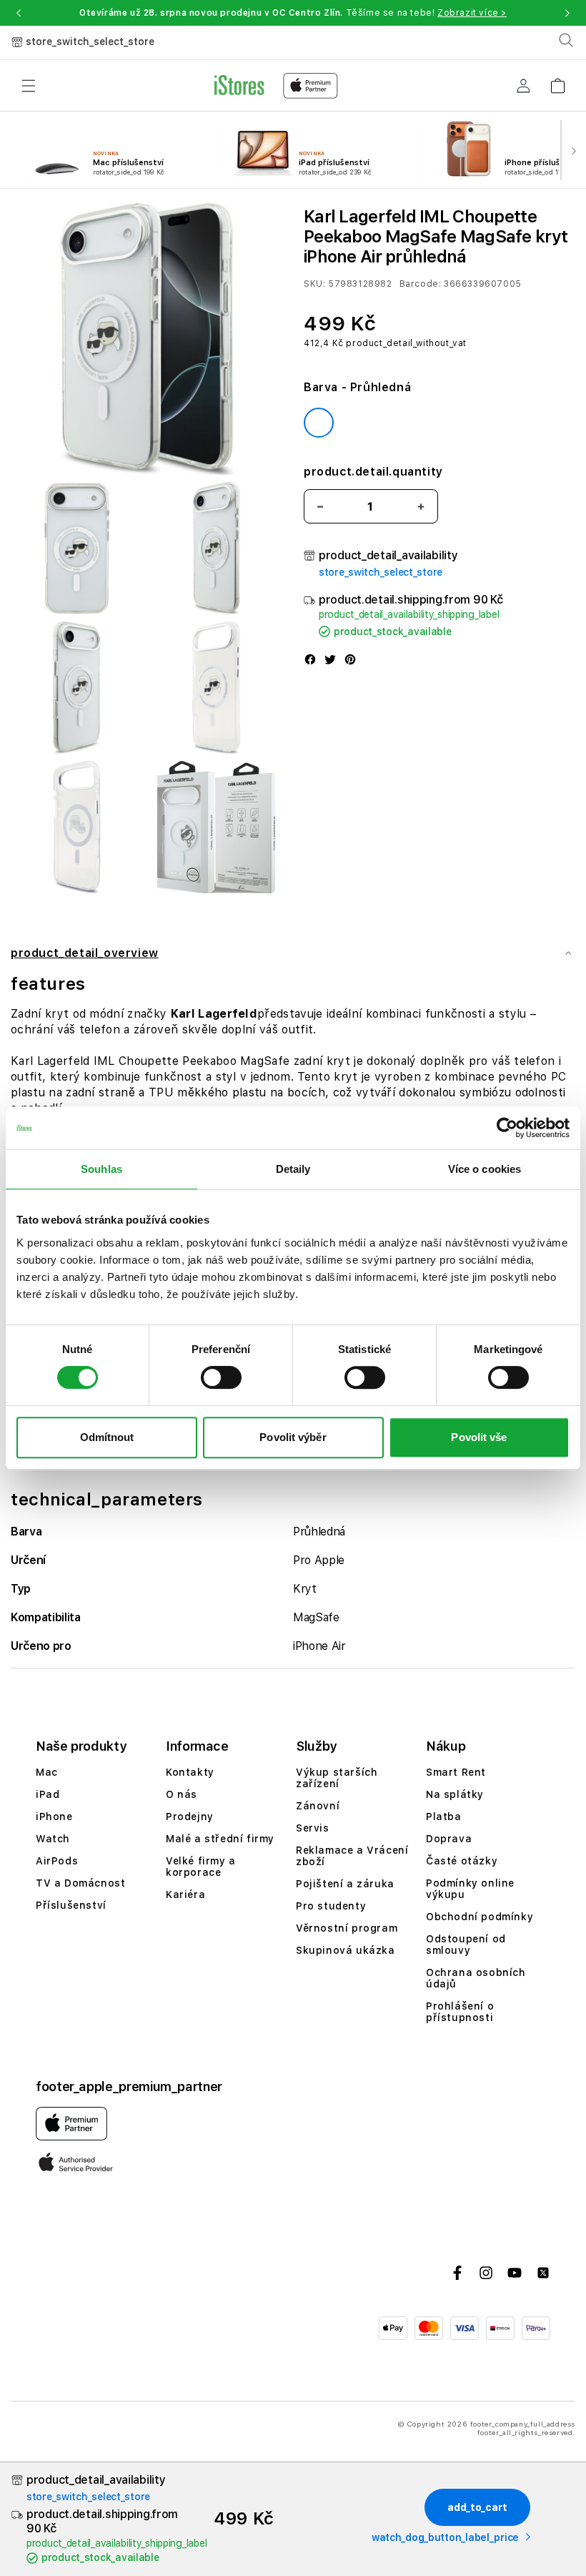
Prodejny (190, 1817)
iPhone (54, 1817)
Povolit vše (479, 1437)
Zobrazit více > (472, 13)
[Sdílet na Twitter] (330, 661)
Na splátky (455, 1794)
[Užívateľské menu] (523, 86)
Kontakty (190, 1772)
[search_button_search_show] (566, 40)
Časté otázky (462, 1861)
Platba (444, 1817)
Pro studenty (331, 1906)
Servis (313, 1828)
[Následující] (573, 150)
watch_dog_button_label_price (445, 2537)
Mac (47, 1772)
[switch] (221, 1377)
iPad (48, 1794)
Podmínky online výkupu (470, 1889)
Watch (53, 1839)
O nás (182, 1794)
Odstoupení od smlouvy (466, 1945)
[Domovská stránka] (276, 86)
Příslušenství (71, 1905)
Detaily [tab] (293, 1169)
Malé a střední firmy (220, 1839)
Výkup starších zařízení (337, 1778)
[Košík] (557, 81)
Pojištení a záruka (345, 1884)
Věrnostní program (347, 1928)
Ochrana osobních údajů (476, 1978)
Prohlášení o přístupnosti (460, 2012)
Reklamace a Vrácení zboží (352, 1856)
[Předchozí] (13, 150)
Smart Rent (456, 1772)
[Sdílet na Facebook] (310, 661)
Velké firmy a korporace (201, 1867)
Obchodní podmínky (480, 1917)
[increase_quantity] (421, 507)
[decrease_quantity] (320, 507)
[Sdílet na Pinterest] (350, 661)
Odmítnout (107, 1437)
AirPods (57, 1861)
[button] (19, 13)
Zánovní (318, 1806)
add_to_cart (477, 2507)
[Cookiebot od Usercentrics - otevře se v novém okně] (507, 1128)
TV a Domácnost (80, 1883)
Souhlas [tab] (101, 1169)
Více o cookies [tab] (485, 1169)
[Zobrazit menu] (29, 86)
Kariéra (185, 1894)
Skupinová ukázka (346, 1950)
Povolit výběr (293, 1437)
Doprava (449, 1839)
